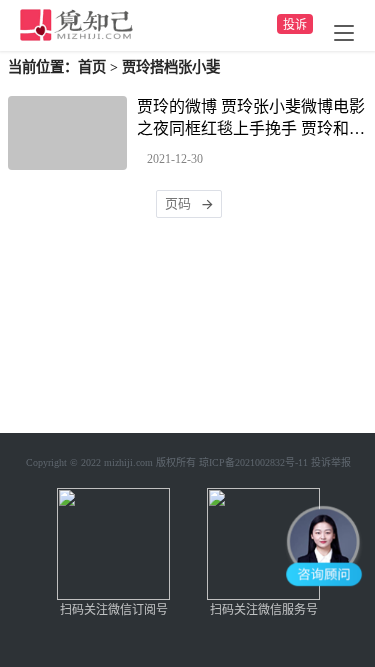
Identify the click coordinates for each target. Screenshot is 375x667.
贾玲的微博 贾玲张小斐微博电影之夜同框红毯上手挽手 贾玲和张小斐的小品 (251, 119)
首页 (92, 67)
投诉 (295, 25)
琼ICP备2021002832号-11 (253, 462)
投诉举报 (331, 462)
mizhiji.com (128, 462)
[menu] (344, 33)
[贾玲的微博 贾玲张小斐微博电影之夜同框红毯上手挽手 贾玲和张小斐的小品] (67, 133)
